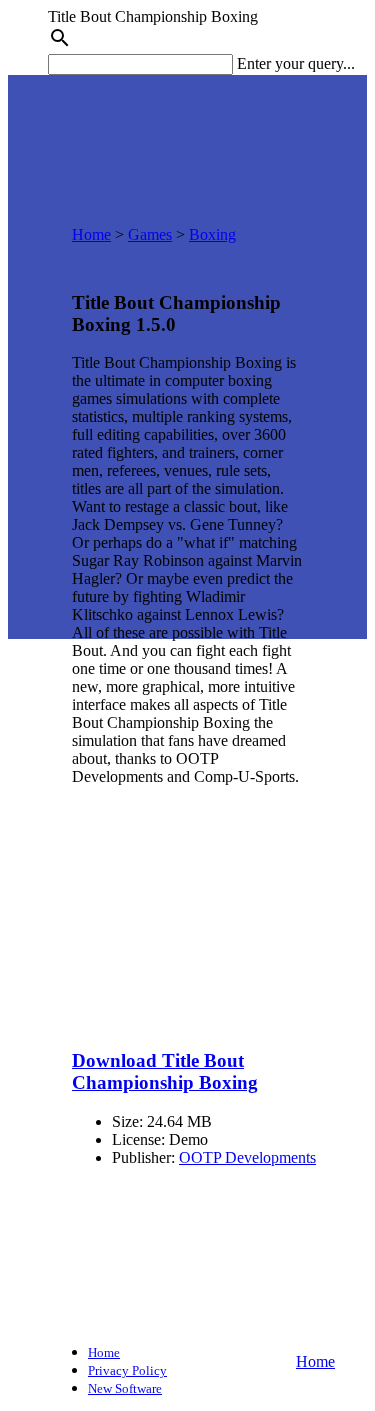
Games (150, 234)
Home (91, 234)
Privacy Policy (127, 1370)
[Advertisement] (187, 902)
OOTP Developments (247, 1157)
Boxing (212, 234)
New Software (125, 1388)
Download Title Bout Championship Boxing (165, 1071)
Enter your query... (296, 63)
